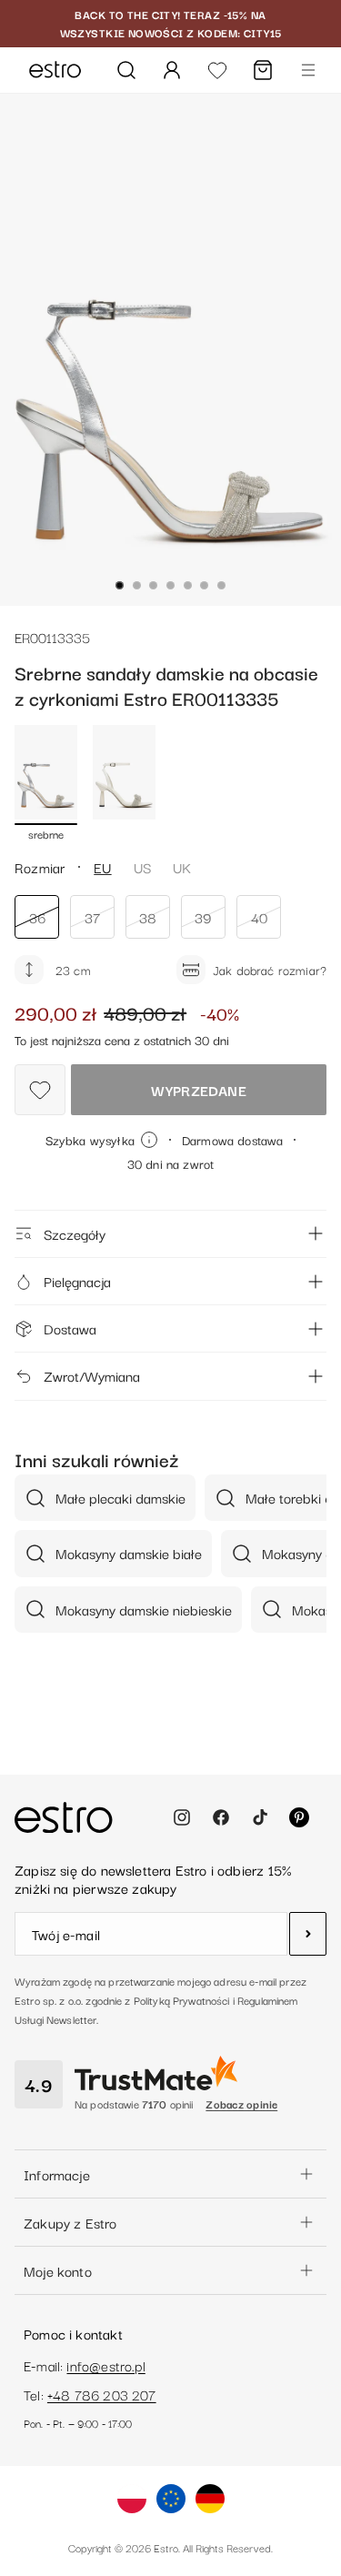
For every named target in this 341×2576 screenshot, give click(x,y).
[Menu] (308, 70)
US (142, 867)
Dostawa (70, 1328)
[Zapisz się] (308, 1934)
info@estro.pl (105, 2365)
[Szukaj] (126, 70)
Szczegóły (75, 1233)
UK (182, 867)
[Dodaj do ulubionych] (40, 1090)
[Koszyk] (263, 70)
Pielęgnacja (77, 1281)
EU (102, 867)
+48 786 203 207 (102, 2394)
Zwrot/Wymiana (92, 1375)
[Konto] (172, 70)
